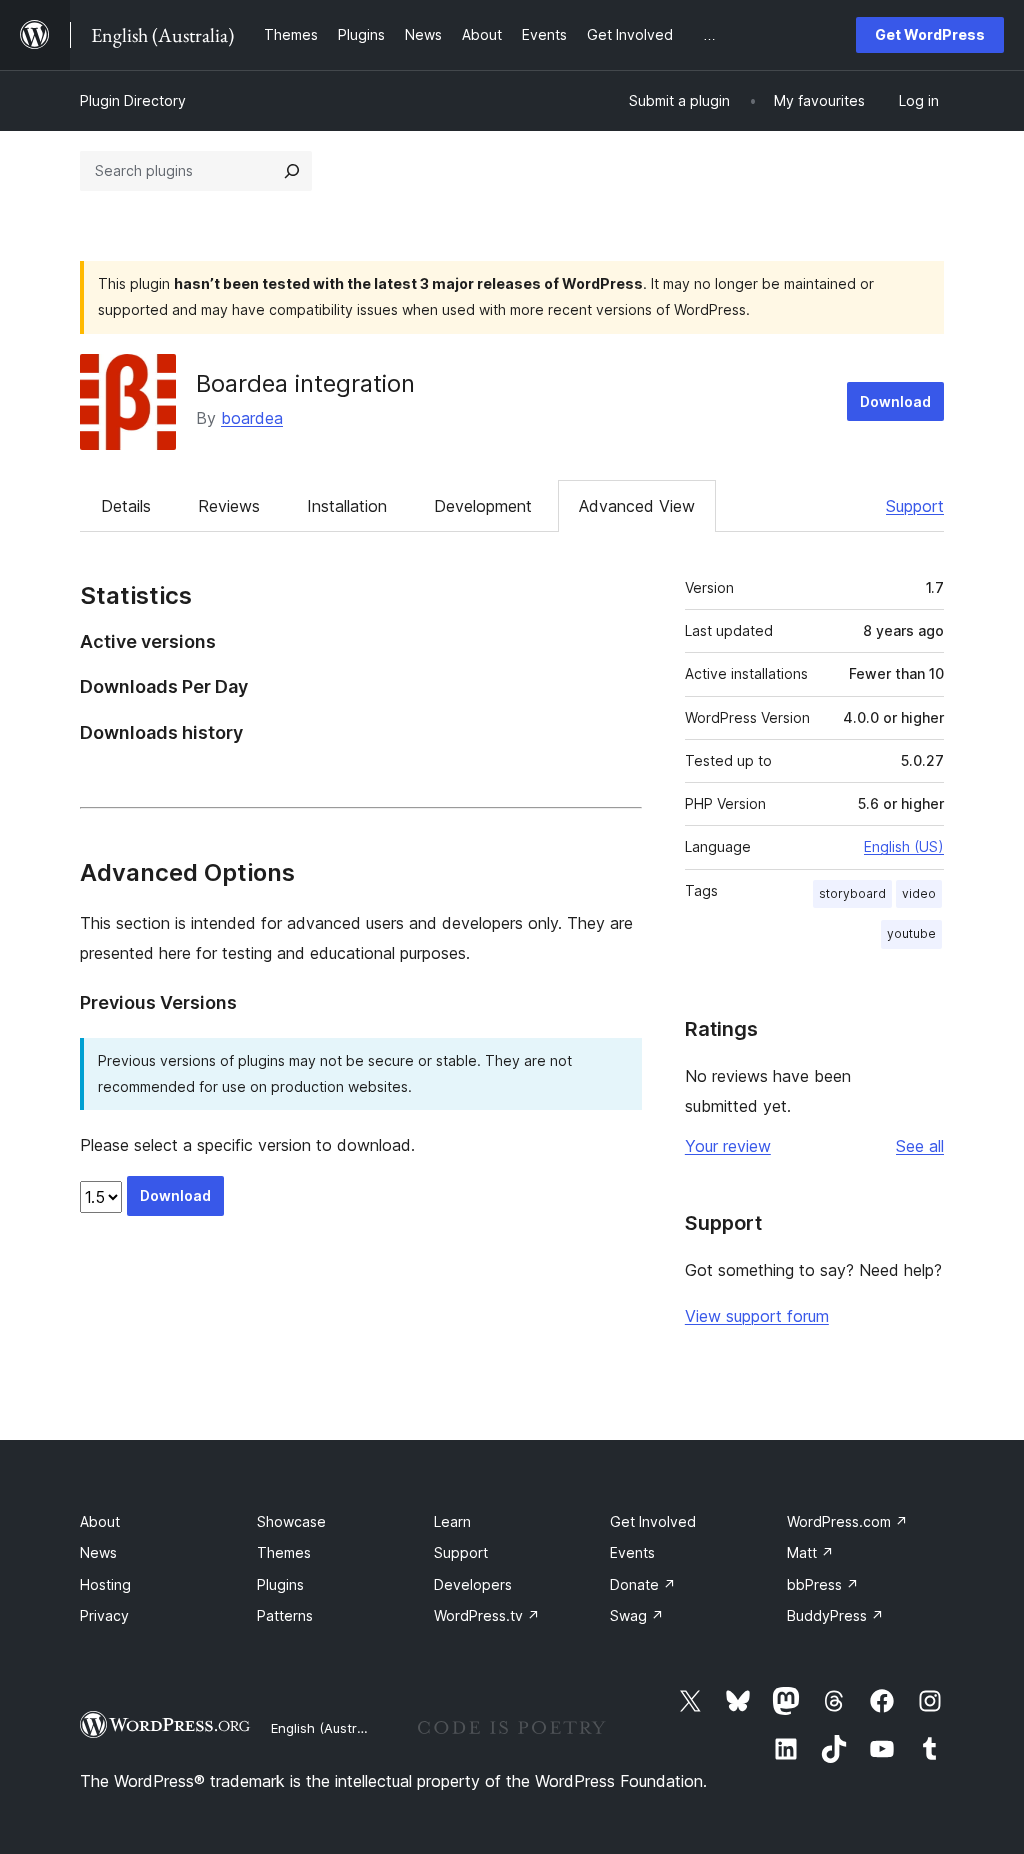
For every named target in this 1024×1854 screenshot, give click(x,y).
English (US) (904, 846)
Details (126, 506)
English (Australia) (327, 1728)
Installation (347, 506)
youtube (911, 933)
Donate (643, 1584)
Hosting (105, 1584)
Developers (473, 1584)
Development (483, 506)
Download (895, 401)
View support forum (757, 1316)
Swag (637, 1615)
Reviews (229, 506)
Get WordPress (930, 34)
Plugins (280, 1584)
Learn (452, 1521)
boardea (252, 418)
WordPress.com (847, 1521)
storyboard (852, 893)
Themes (284, 1552)
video (919, 893)
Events (632, 1552)
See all (920, 1146)
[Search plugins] (292, 171)
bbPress (823, 1584)
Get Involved (653, 1521)
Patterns (285, 1615)
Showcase (291, 1521)
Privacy (104, 1615)
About (100, 1521)
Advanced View (637, 506)
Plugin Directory (133, 100)
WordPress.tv (487, 1615)
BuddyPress (835, 1615)
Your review (728, 1146)
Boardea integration (305, 383)
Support (915, 506)
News (98, 1552)
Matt (810, 1552)
